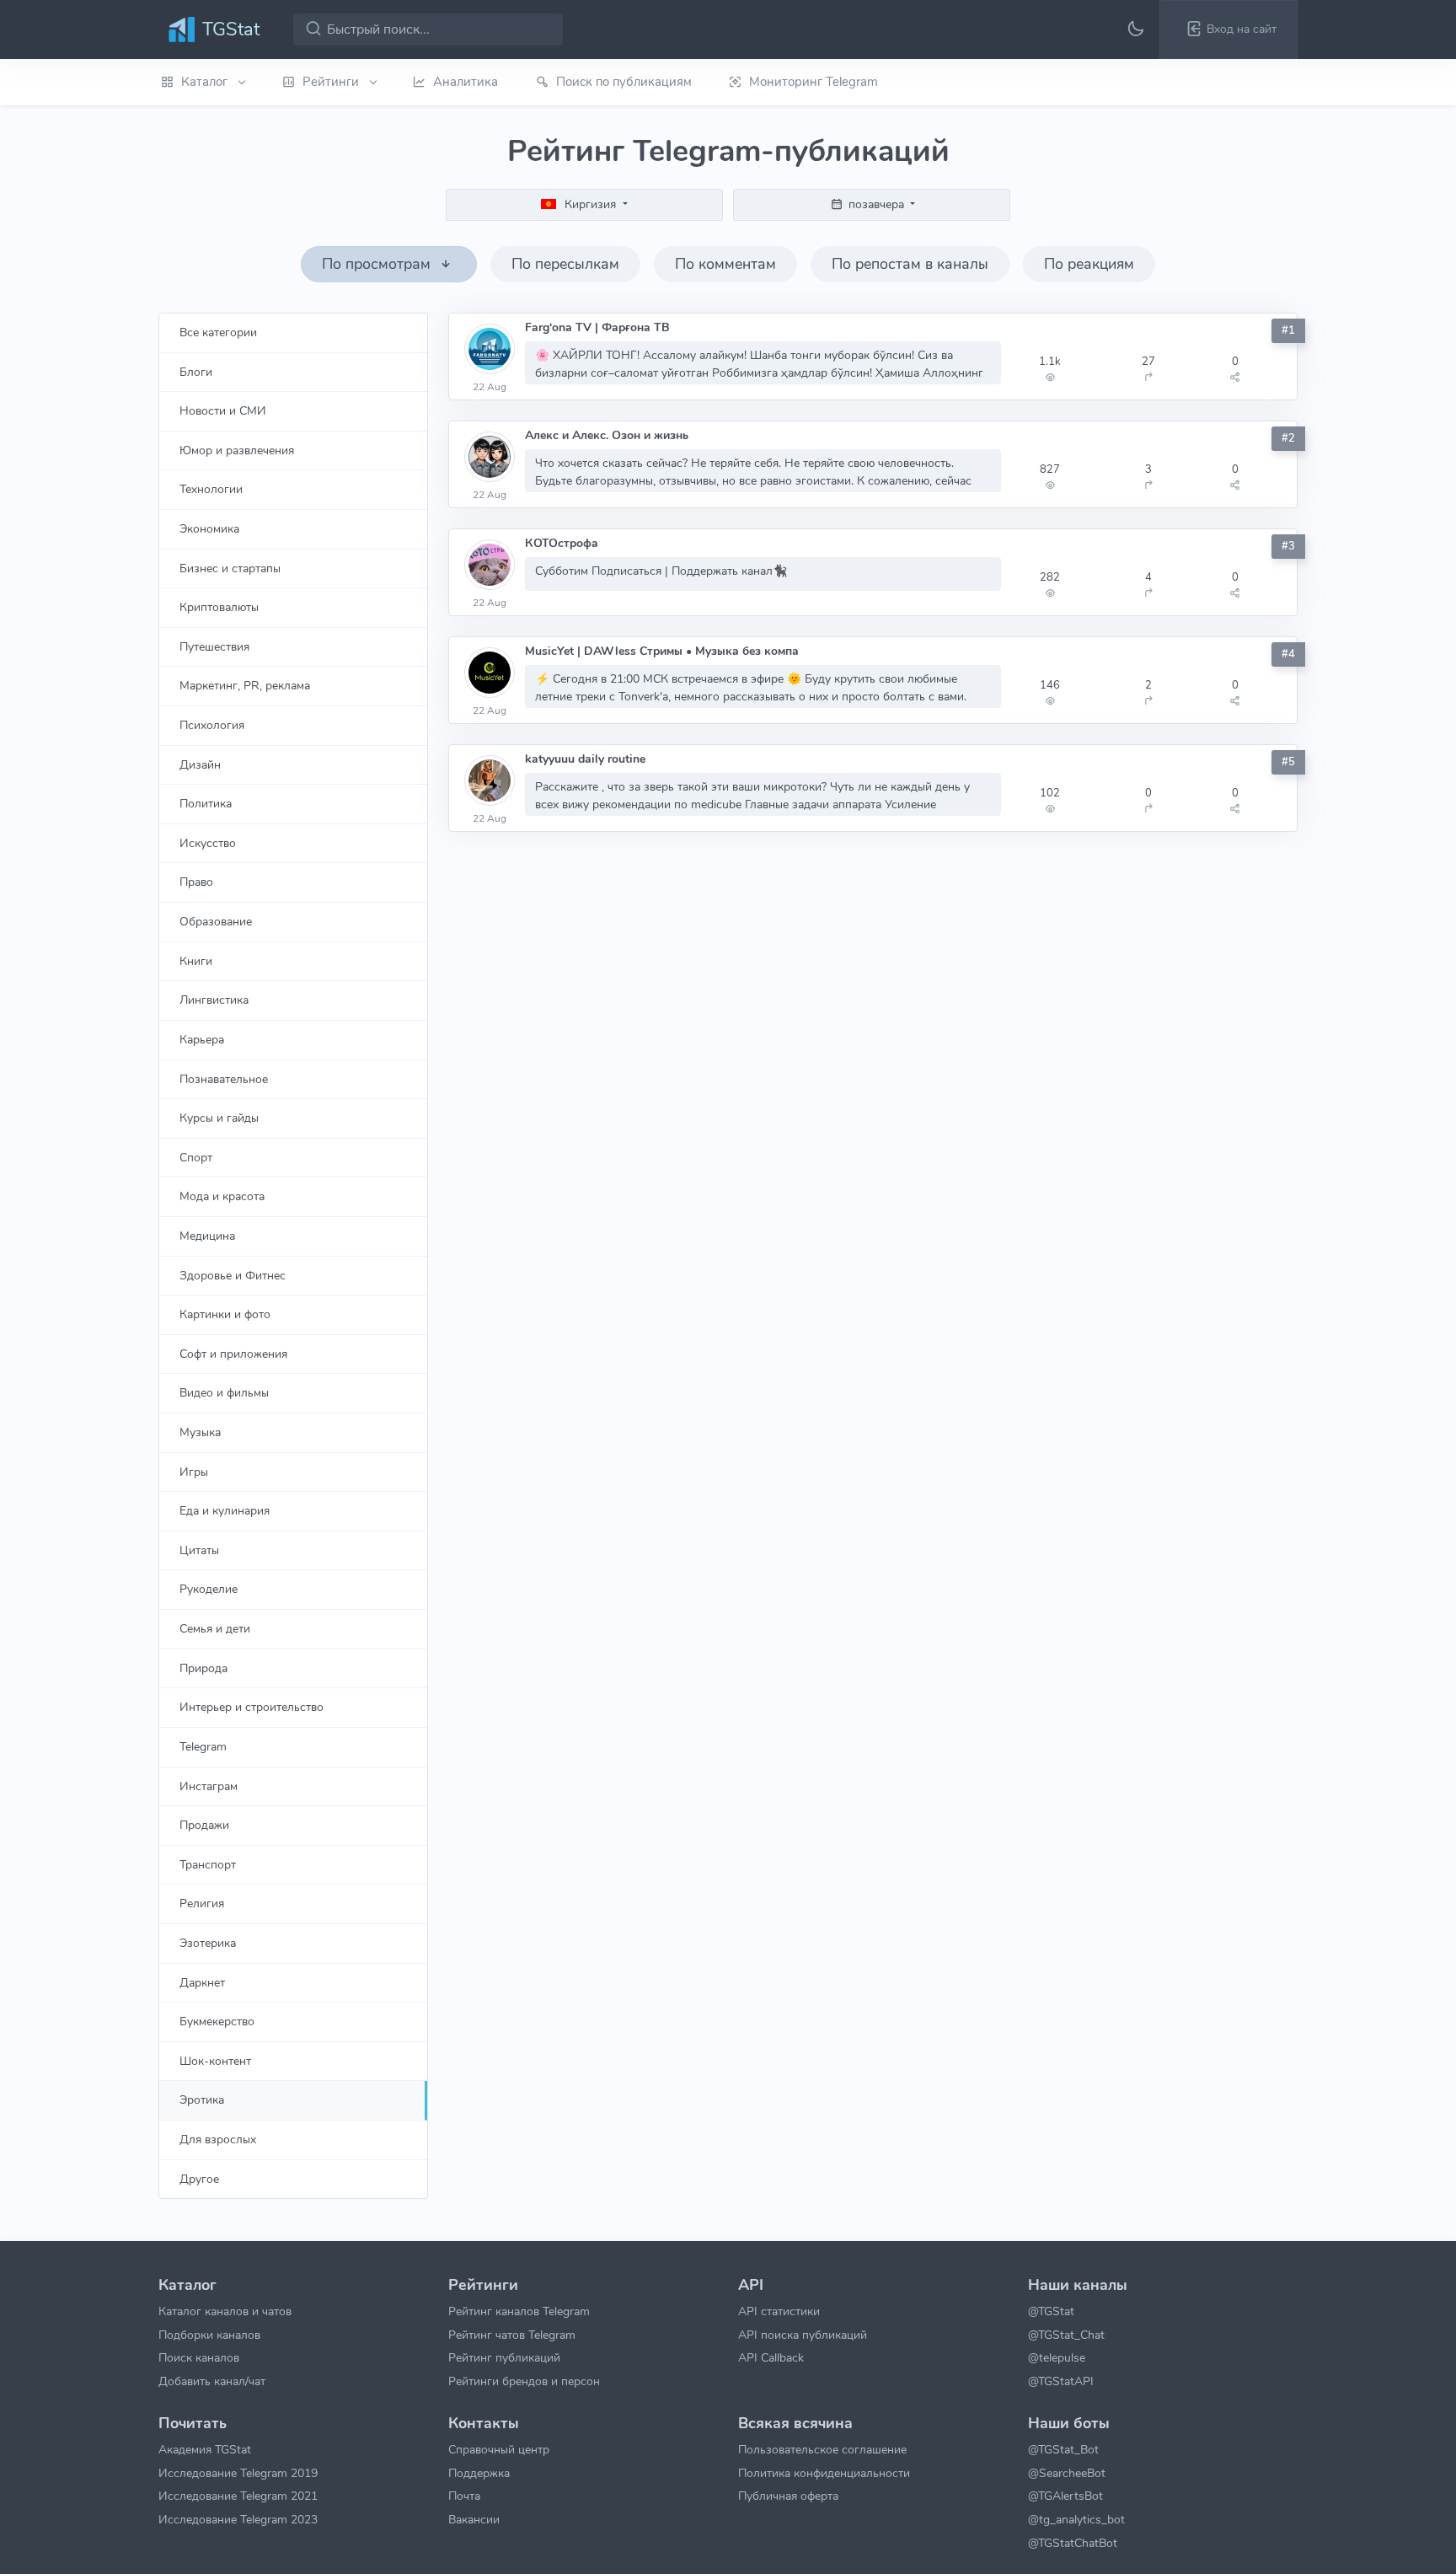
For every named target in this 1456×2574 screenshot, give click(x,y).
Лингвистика (214, 1000)
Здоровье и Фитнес (233, 1275)
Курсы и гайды (219, 1118)
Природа (203, 1668)
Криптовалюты (219, 607)
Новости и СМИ (223, 410)
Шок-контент (215, 2061)
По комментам (725, 264)
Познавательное (224, 1079)
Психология (212, 725)
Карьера (202, 1039)
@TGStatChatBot (1073, 2543)
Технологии (211, 489)
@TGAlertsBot (1065, 2496)
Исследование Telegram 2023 (238, 2519)
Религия (202, 1903)
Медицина (207, 1236)
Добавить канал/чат (212, 2381)
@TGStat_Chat (1066, 2335)
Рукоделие (209, 1589)
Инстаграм (209, 1786)
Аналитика (466, 82)
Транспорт (208, 1864)
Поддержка (479, 2473)
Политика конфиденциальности (824, 2473)
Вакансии (474, 2519)
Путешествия (214, 646)
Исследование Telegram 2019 (238, 2473)
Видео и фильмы (224, 1392)
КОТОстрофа (562, 543)
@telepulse (1057, 2357)
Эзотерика (208, 1943)
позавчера (876, 204)
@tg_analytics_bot (1076, 2519)
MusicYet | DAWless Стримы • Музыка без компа (662, 651)
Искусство (208, 843)
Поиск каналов (199, 2357)
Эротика (202, 2099)
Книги (196, 961)
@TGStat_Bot (1063, 2449)
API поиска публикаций (803, 2335)
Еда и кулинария (225, 1510)
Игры (194, 1472)
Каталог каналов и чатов (225, 2311)
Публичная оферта (788, 2496)
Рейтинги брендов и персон (524, 2381)
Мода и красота (222, 1196)
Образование (216, 921)
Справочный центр (499, 2449)
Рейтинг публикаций (504, 2357)
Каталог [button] (206, 82)
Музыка (200, 1432)
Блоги (196, 372)
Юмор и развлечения (237, 450)
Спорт (196, 1157)
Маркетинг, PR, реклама (245, 685)
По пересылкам (565, 264)
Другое (199, 2179)
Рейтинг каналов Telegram (519, 2311)
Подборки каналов (209, 2335)
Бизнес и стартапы (230, 568)
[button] (1228, 29)
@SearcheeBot (1067, 2473)
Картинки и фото (225, 1314)
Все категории (218, 332)
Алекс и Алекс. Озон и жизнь (607, 435)
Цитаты (199, 1550)
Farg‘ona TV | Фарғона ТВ (597, 327)
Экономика (209, 528)
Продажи (204, 1825)
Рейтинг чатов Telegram (512, 2335)
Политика (206, 803)
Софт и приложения (233, 1354)
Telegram (203, 1746)
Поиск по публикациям (624, 82)
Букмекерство (217, 2021)
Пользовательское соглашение (822, 2449)
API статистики (779, 2311)
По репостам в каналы (910, 264)
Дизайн (200, 764)
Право (196, 882)
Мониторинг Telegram (814, 82)
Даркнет (202, 1982)
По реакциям (1089, 264)
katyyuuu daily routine (585, 759)
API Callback (771, 2357)
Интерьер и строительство (252, 1707)
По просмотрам (378, 264)
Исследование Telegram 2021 (238, 2496)
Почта (464, 2496)
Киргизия (590, 204)
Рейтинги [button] (332, 82)
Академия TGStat (205, 2449)
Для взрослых (218, 2139)
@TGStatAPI (1061, 2381)
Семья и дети (215, 1628)
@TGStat (1051, 2311)
